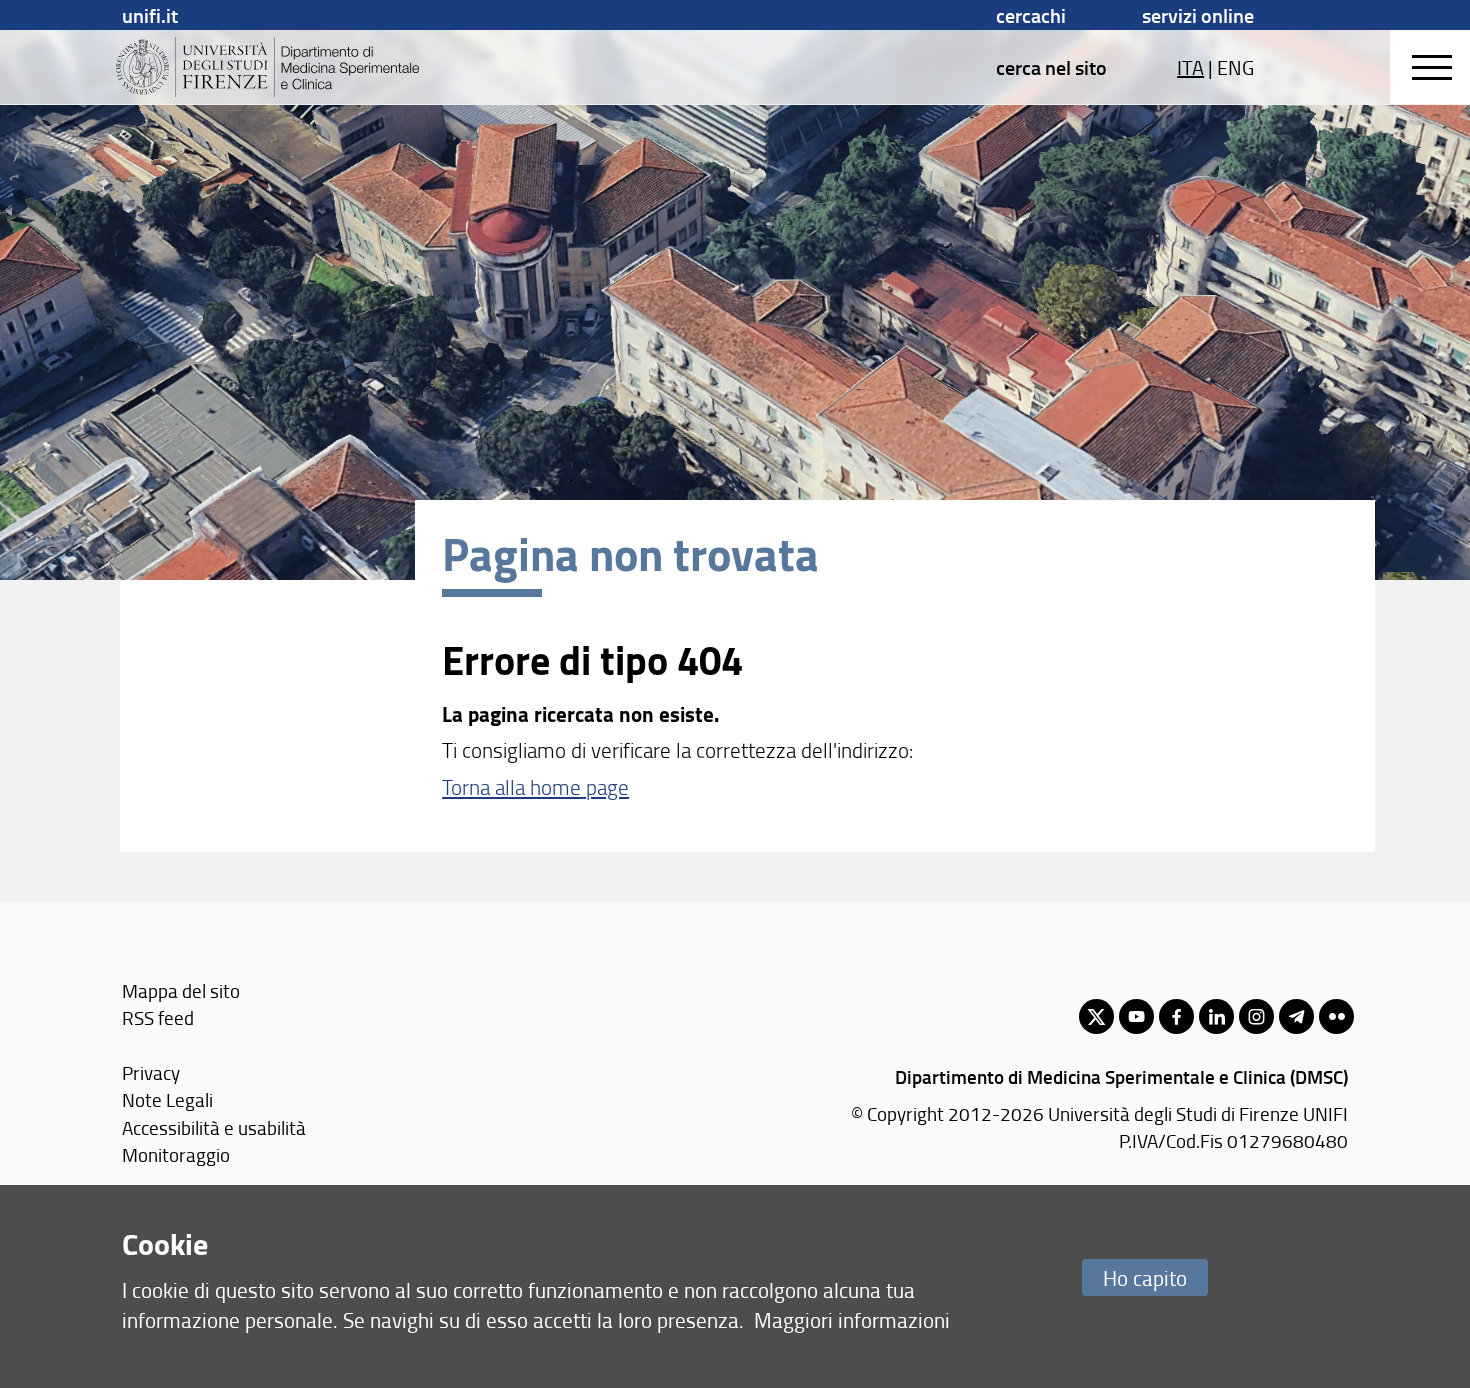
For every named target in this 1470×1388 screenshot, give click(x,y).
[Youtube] (1136, 1016)
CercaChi (1031, 15)
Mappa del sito (181, 990)
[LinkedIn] (1216, 1016)
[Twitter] (1096, 1016)
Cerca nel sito (1051, 67)
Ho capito (1145, 1277)
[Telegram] (1296, 1016)
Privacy (151, 1072)
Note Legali (167, 1099)
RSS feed (158, 1017)
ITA (1190, 67)
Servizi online (1198, 15)
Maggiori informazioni (852, 1319)
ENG (1235, 67)
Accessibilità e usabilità (214, 1127)
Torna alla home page (535, 786)
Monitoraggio (176, 1154)
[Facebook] (1176, 1016)
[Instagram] (1256, 1016)
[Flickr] (1336, 1016)
